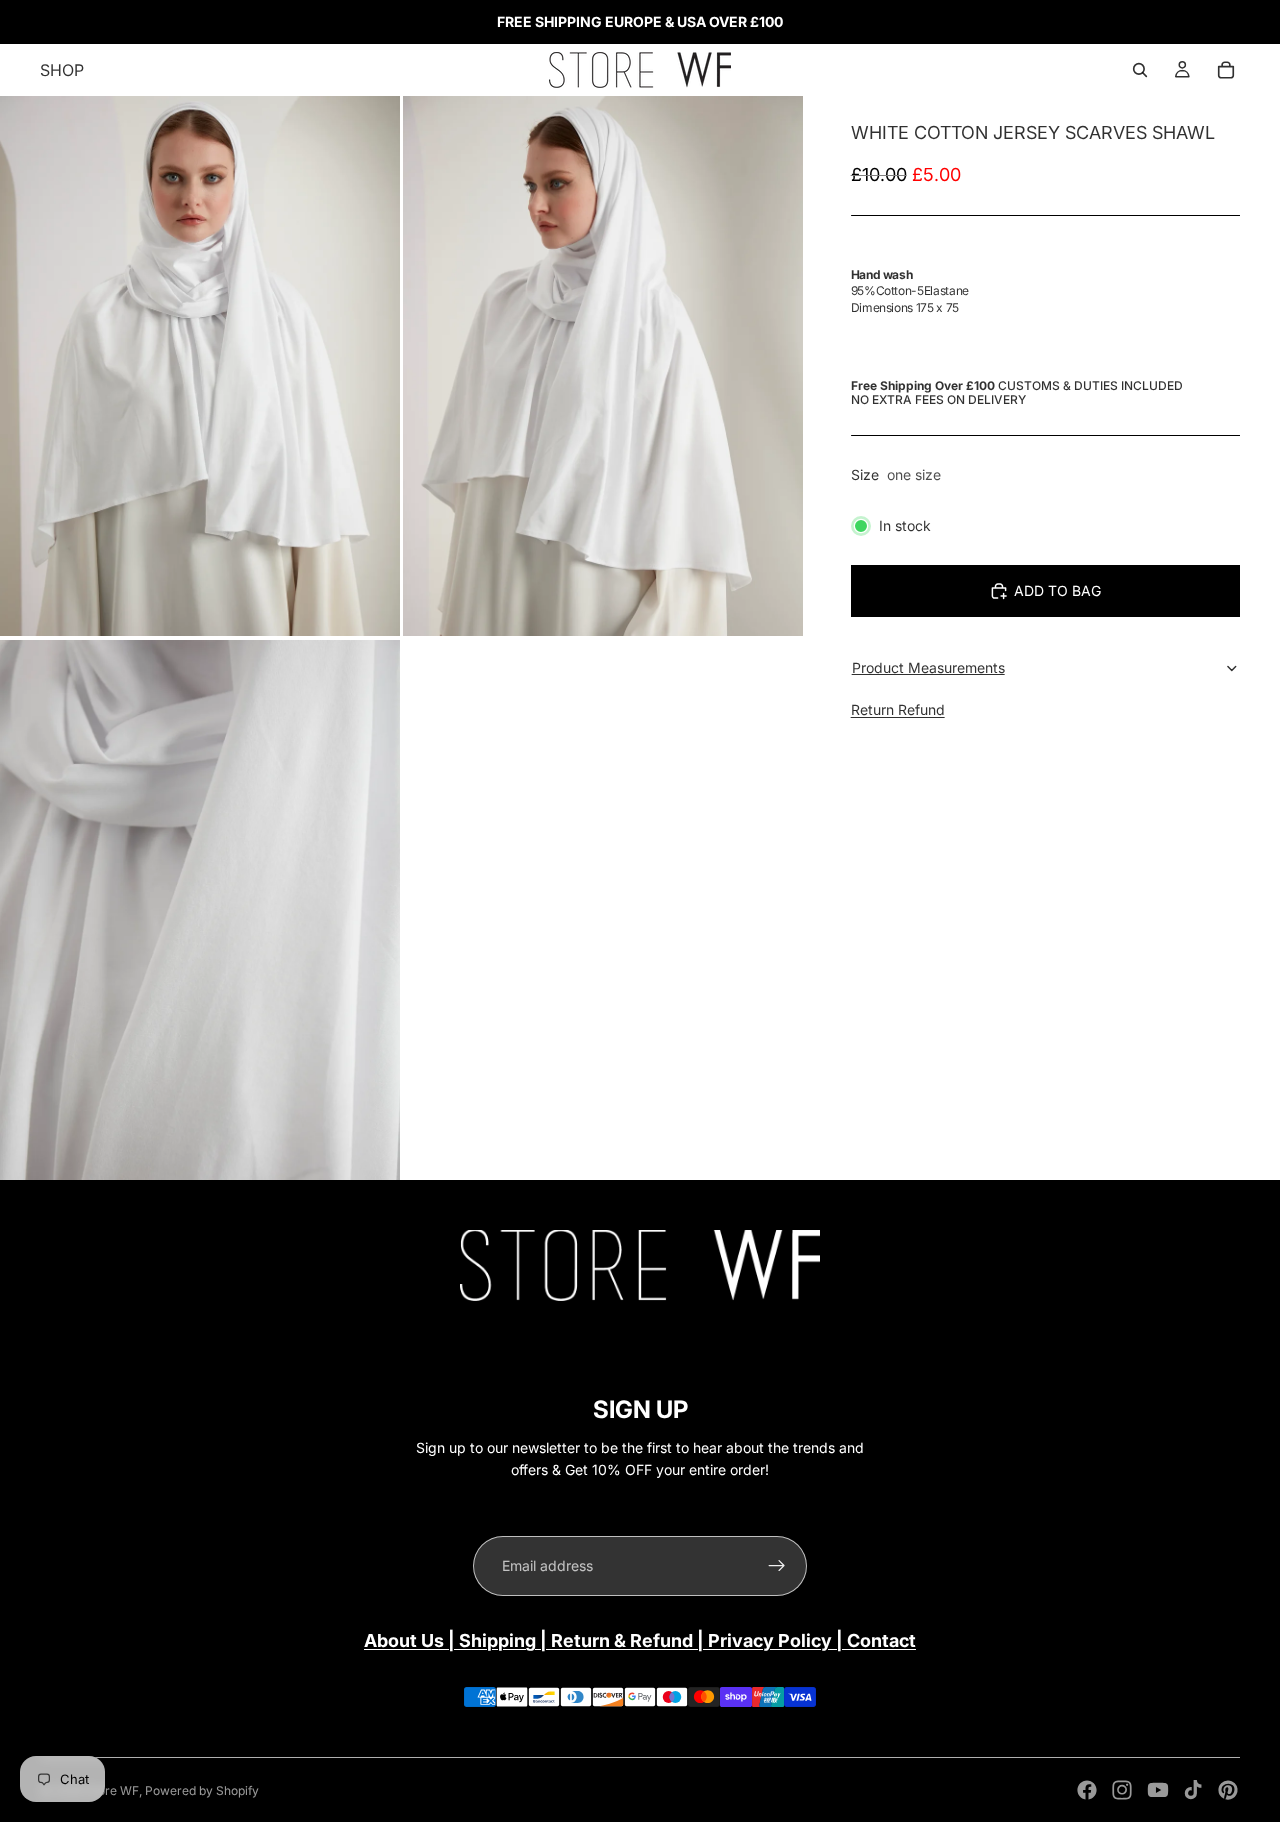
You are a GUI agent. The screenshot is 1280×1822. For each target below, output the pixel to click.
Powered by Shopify (202, 1790)
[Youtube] (1158, 1790)
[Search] (1140, 70)
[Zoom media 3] (200, 910)
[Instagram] (1122, 1790)
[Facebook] (1087, 1790)
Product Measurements (928, 667)
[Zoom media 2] (603, 366)
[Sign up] (777, 1566)
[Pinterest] (1228, 1790)
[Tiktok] (1193, 1790)
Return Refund (898, 709)
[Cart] (1226, 70)
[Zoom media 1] (200, 366)
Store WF (112, 1790)
